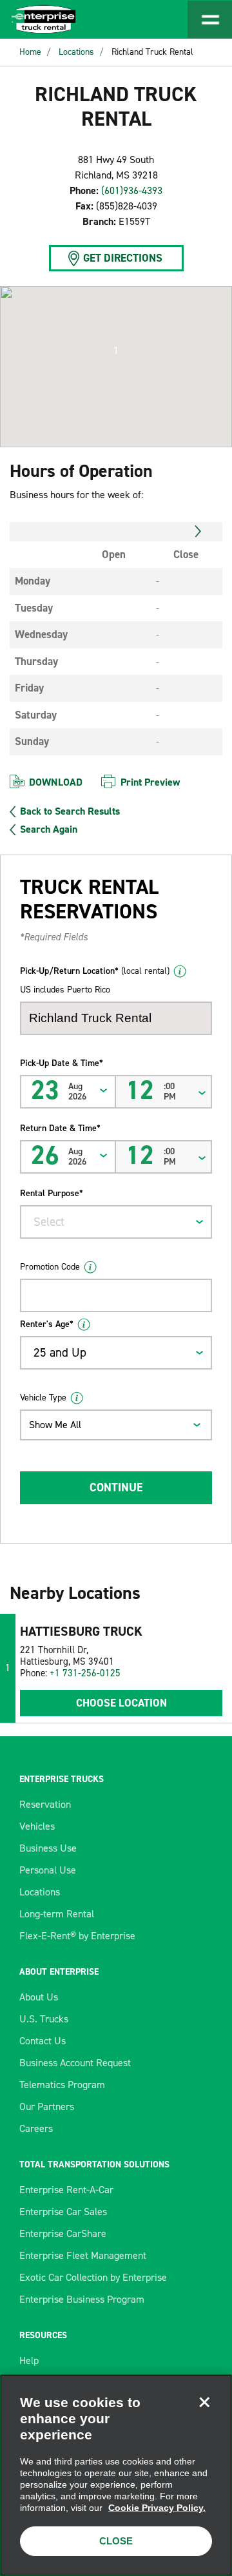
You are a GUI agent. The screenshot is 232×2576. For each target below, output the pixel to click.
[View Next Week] (198, 532)
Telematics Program (62, 2085)
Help (29, 2360)
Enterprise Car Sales (63, 2212)
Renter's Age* (47, 1324)
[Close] (204, 2402)
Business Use (48, 1848)
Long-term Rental (57, 1914)
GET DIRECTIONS (123, 258)
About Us (39, 1997)
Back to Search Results (70, 811)
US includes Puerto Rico (65, 990)
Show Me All (55, 1425)
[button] (116, 351)
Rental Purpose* (52, 1193)
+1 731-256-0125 (85, 1673)
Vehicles (37, 1826)
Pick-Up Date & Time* (62, 1063)
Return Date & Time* (60, 1128)
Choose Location (121, 1703)
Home (30, 52)
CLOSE (116, 2541)
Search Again (49, 829)
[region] (116, 2475)
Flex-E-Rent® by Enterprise (77, 1936)
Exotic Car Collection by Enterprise (93, 2277)
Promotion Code (50, 1267)
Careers (36, 2128)
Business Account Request (75, 2063)
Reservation (45, 1804)
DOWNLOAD (56, 782)
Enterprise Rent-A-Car (66, 2190)
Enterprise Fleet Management (83, 2255)
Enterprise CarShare (63, 2233)
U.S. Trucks (44, 2019)
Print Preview (150, 782)
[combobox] (116, 1222)
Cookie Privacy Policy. (157, 2508)
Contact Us (43, 2041)
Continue (116, 1487)
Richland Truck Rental (152, 52)
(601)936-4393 (132, 190)
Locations (76, 52)
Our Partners (47, 2106)
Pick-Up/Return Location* (95, 971)
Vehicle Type (43, 1398)
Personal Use (48, 1870)
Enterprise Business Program (82, 2299)
